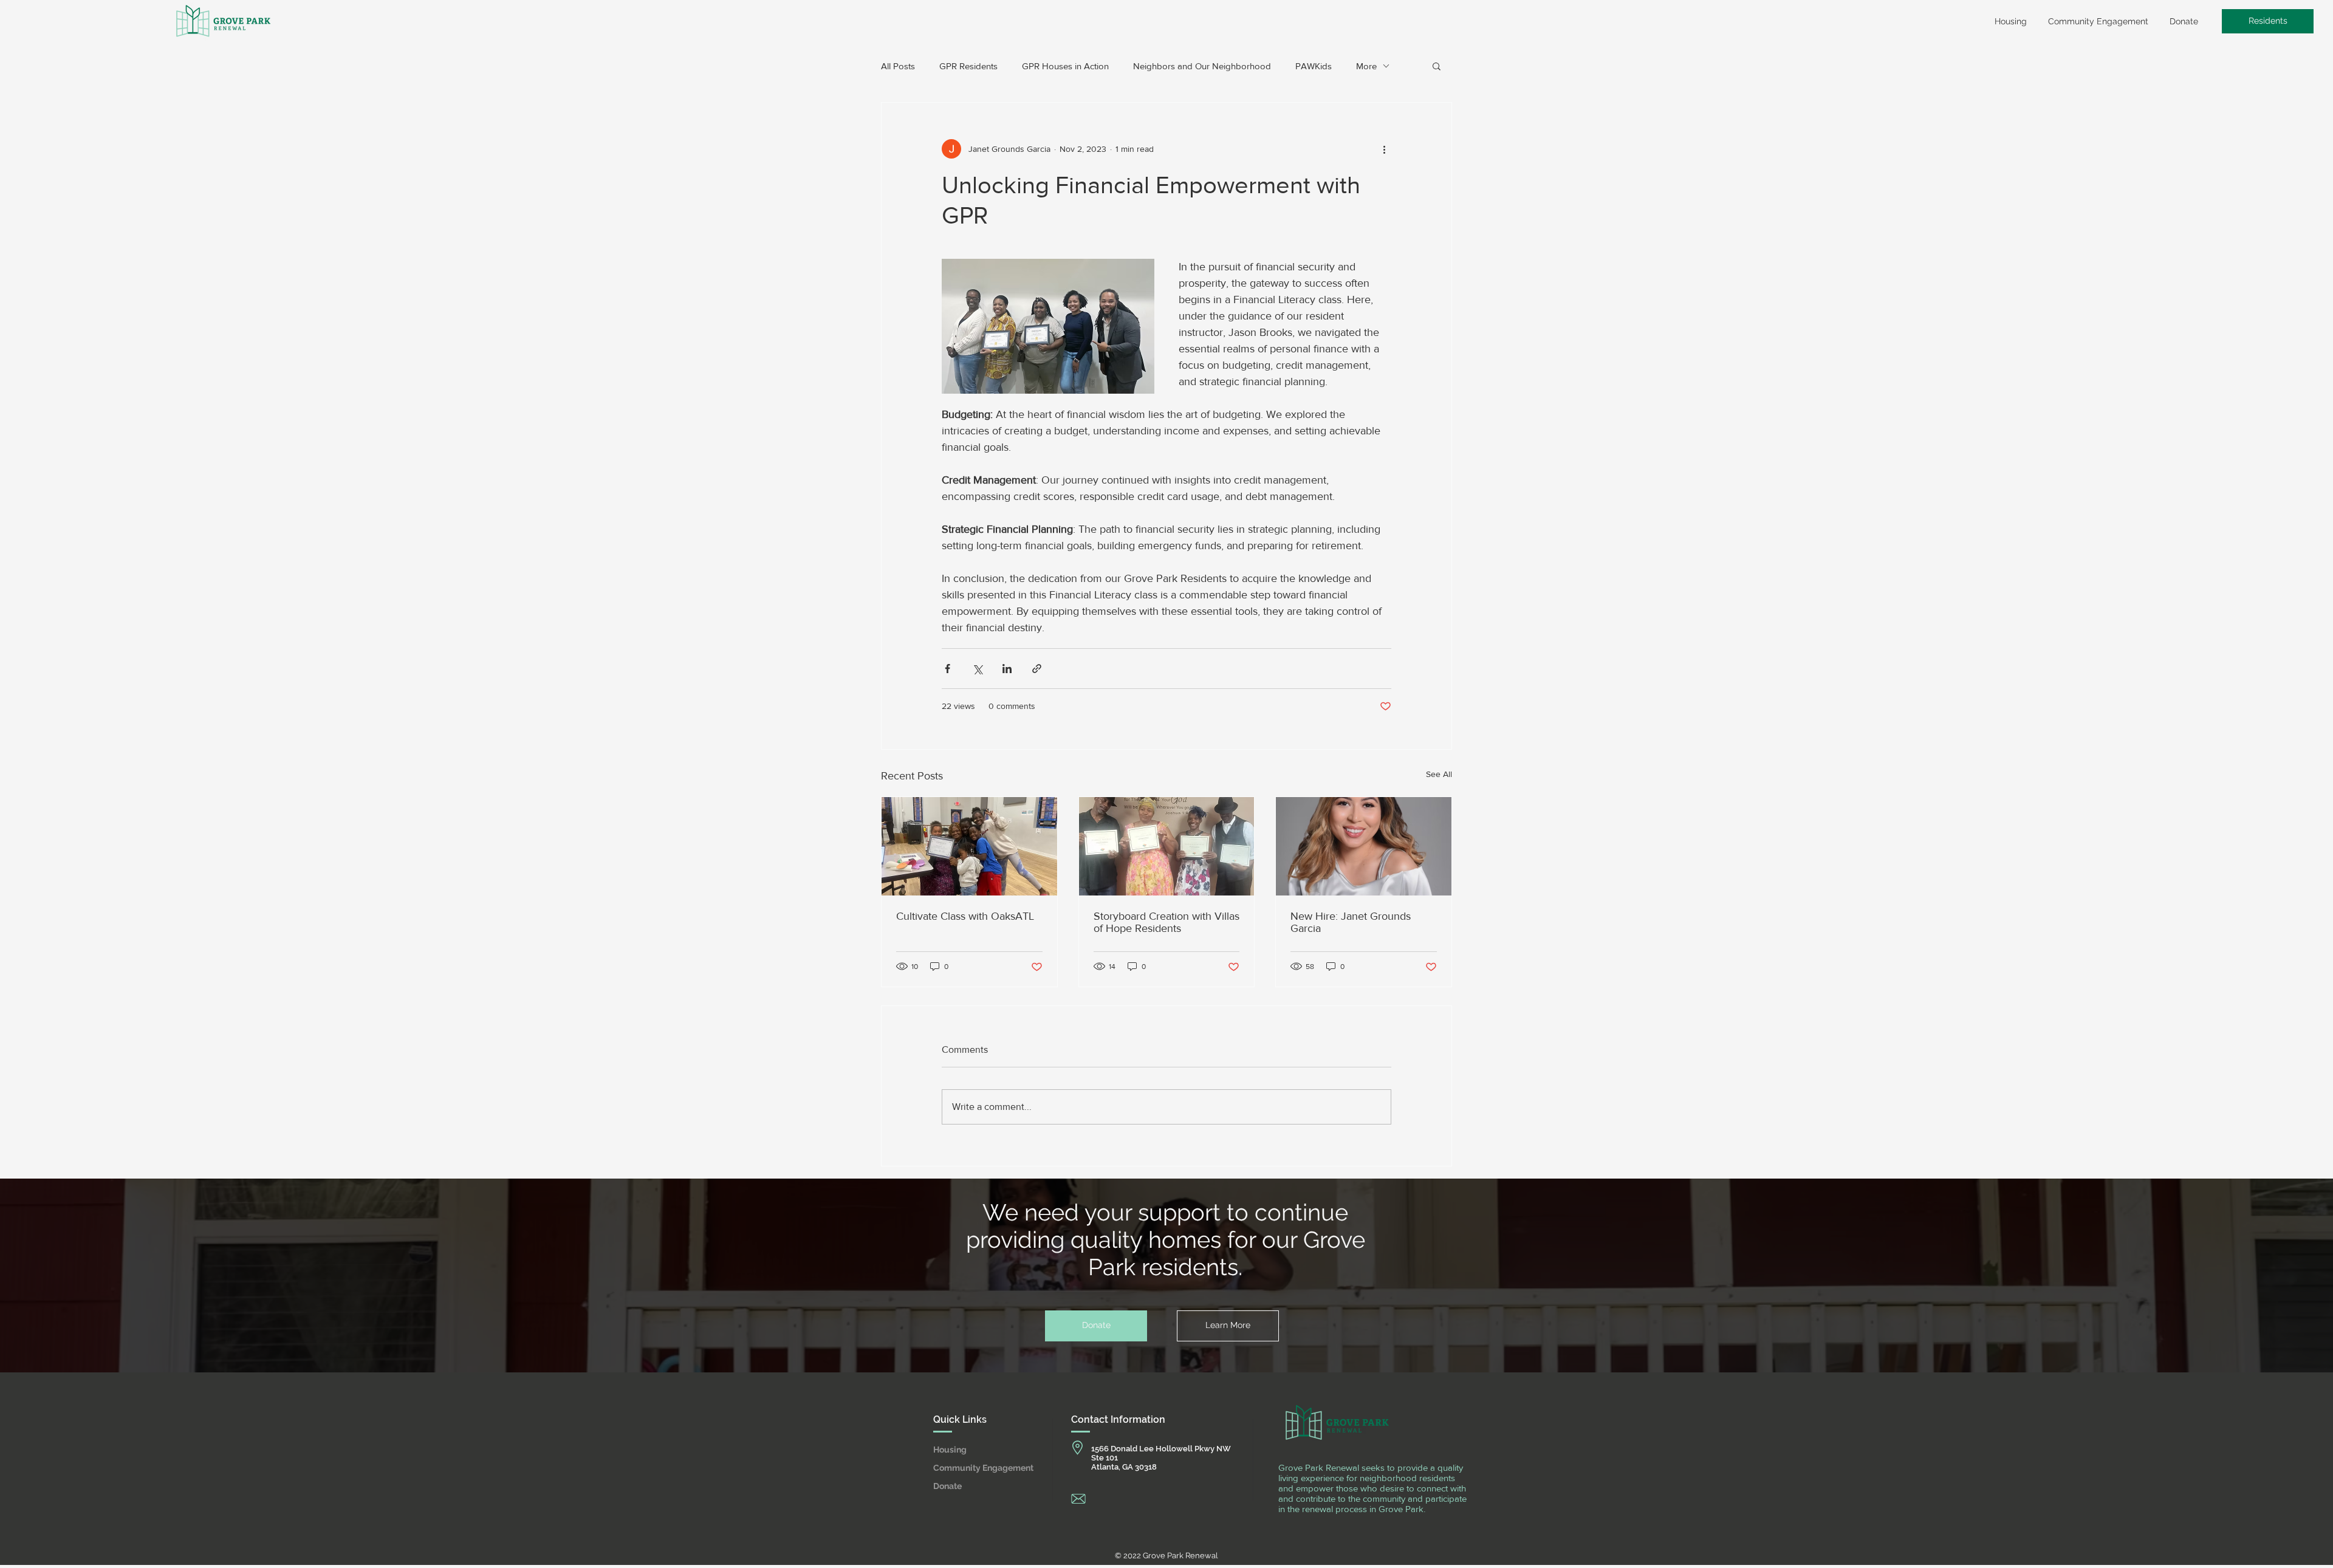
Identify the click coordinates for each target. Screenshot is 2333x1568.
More (1366, 66)
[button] (1437, 66)
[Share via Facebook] (947, 669)
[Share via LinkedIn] (1007, 669)
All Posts (898, 66)
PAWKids (1314, 66)
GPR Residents (968, 66)
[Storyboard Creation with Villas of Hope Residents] (1167, 846)
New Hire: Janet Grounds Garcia (1351, 922)
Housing (950, 1450)
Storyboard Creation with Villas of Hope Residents (1166, 922)
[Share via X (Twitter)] (977, 669)
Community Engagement (978, 1468)
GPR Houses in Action (1065, 66)
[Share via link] (1037, 669)
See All (1439, 774)
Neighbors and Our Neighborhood (1202, 66)
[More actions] (1384, 149)
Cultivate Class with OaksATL (965, 916)
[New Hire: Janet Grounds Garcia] (1364, 846)
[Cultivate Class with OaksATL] (969, 846)
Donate (947, 1486)
